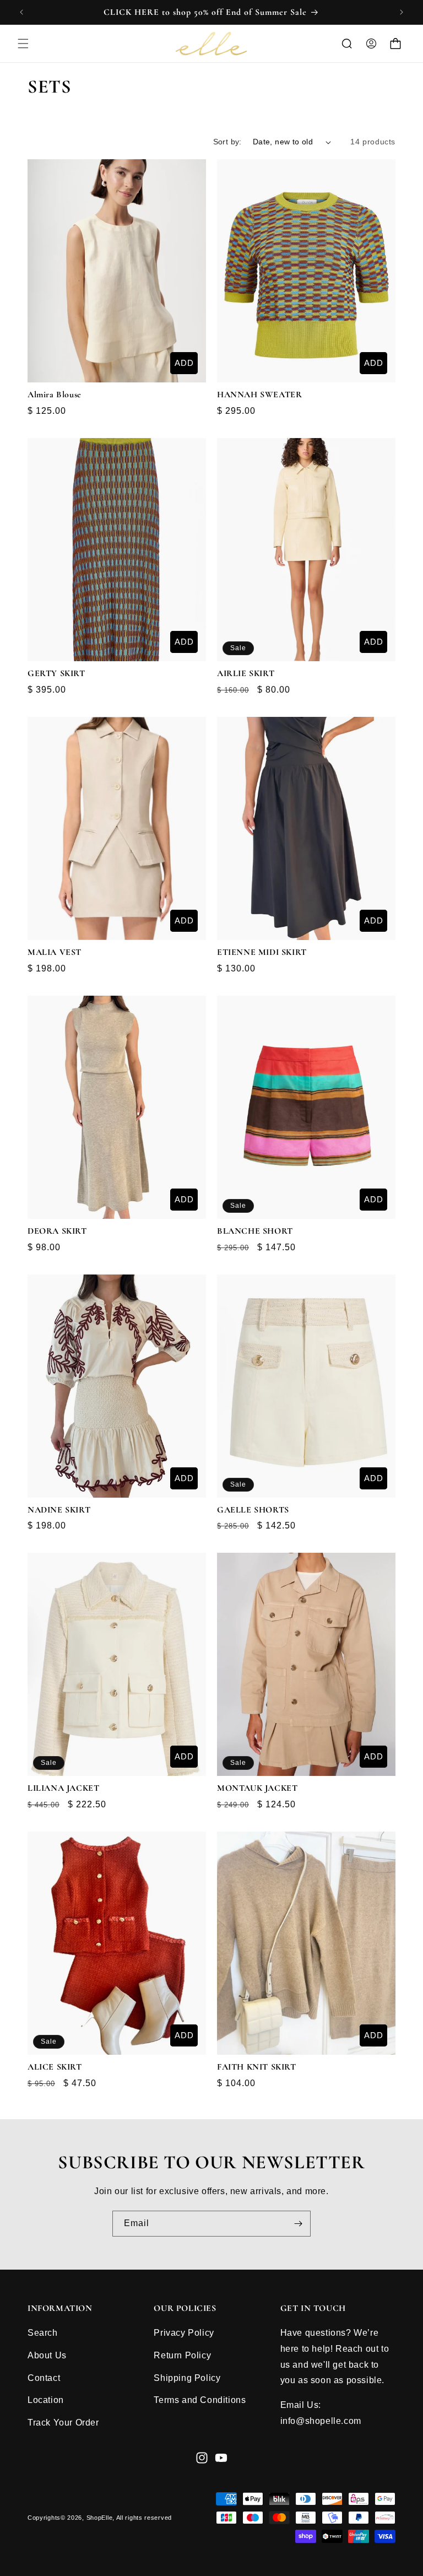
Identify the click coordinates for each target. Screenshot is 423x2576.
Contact (44, 2378)
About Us (47, 2355)
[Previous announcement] (21, 12)
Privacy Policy (184, 2333)
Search (43, 2333)
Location (46, 2400)
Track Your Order (63, 2423)
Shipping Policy (187, 2378)
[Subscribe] (298, 2224)
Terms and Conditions (200, 2400)
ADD (184, 363)
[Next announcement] (402, 12)
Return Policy (182, 2355)
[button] (23, 44)
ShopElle (100, 2518)
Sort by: (227, 142)
